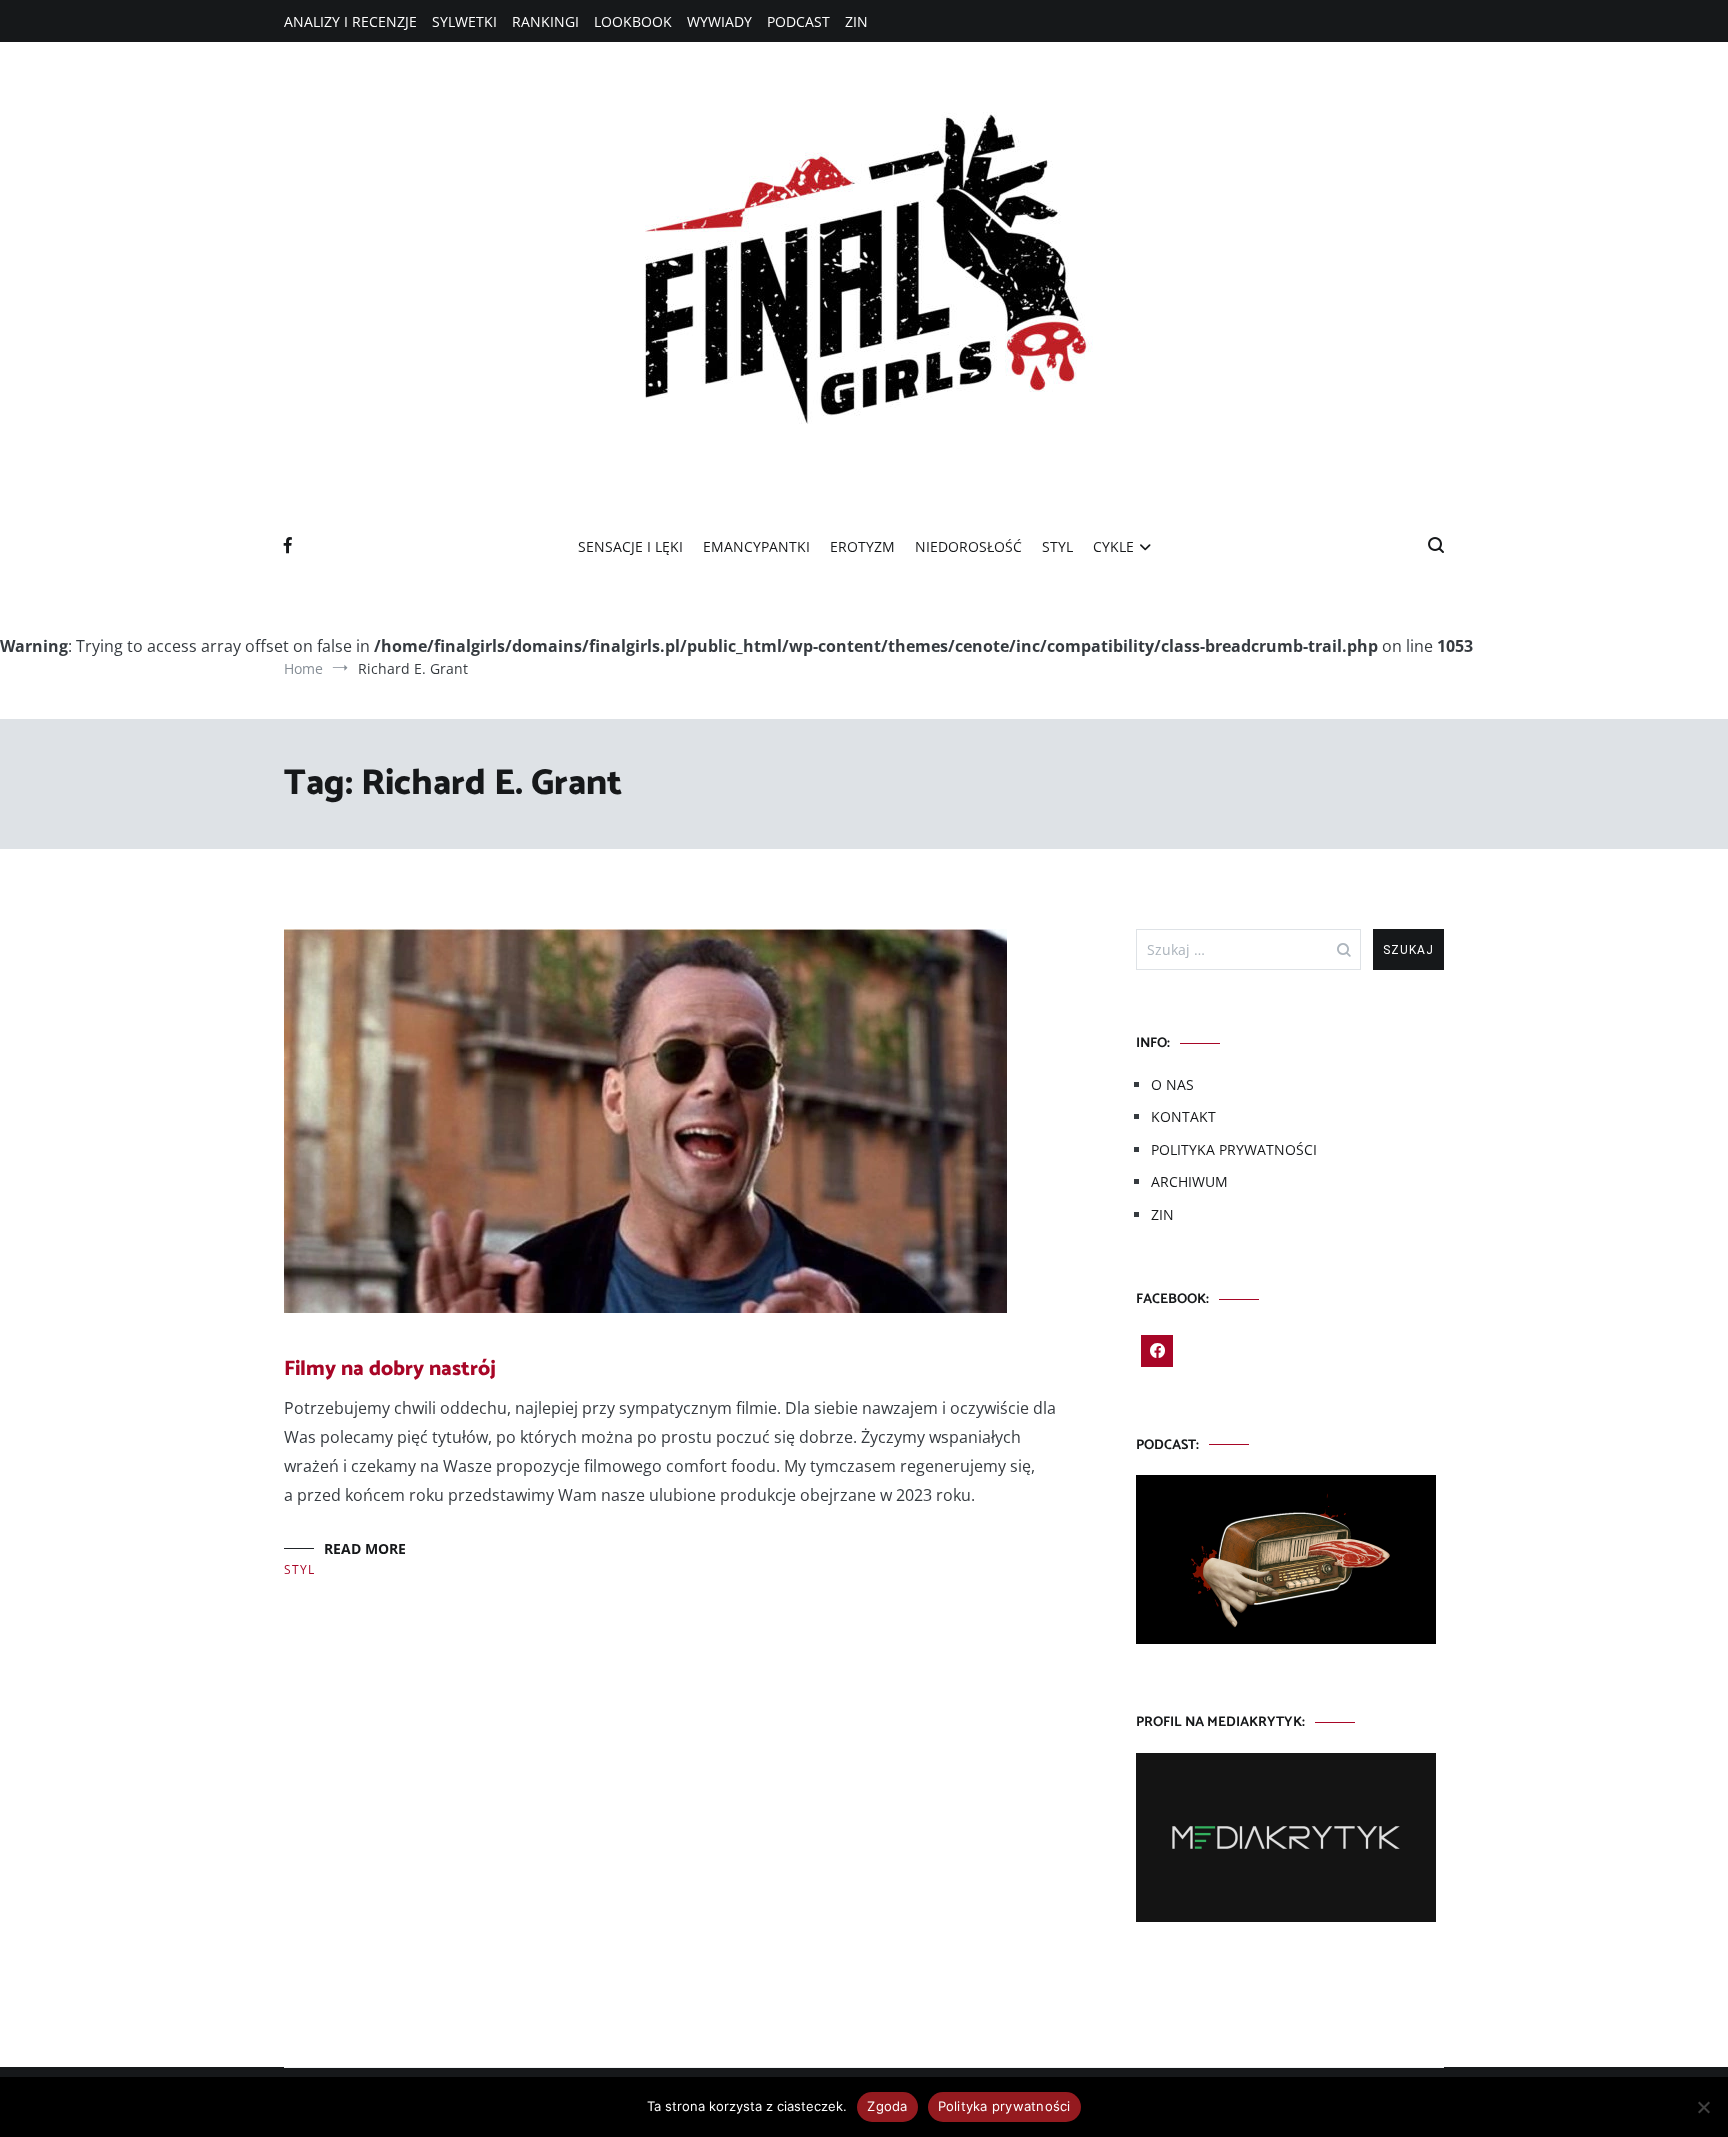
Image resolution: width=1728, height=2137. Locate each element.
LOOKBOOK (633, 21)
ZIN (856, 21)
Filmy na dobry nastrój (390, 1369)
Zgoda (887, 2106)
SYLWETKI (464, 21)
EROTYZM (862, 546)
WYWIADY (719, 21)
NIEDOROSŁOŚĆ (968, 546)
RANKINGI (545, 21)
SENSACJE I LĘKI (630, 546)
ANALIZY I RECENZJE (350, 21)
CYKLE (1113, 546)
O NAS (1172, 1084)
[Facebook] (1157, 1351)
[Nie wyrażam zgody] (1703, 2107)
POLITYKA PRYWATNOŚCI (1234, 1149)
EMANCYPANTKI (756, 546)
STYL (1057, 546)
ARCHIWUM (1189, 1181)
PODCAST (798, 21)
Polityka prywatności (1004, 2106)
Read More (365, 1548)
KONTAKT (1183, 1116)
